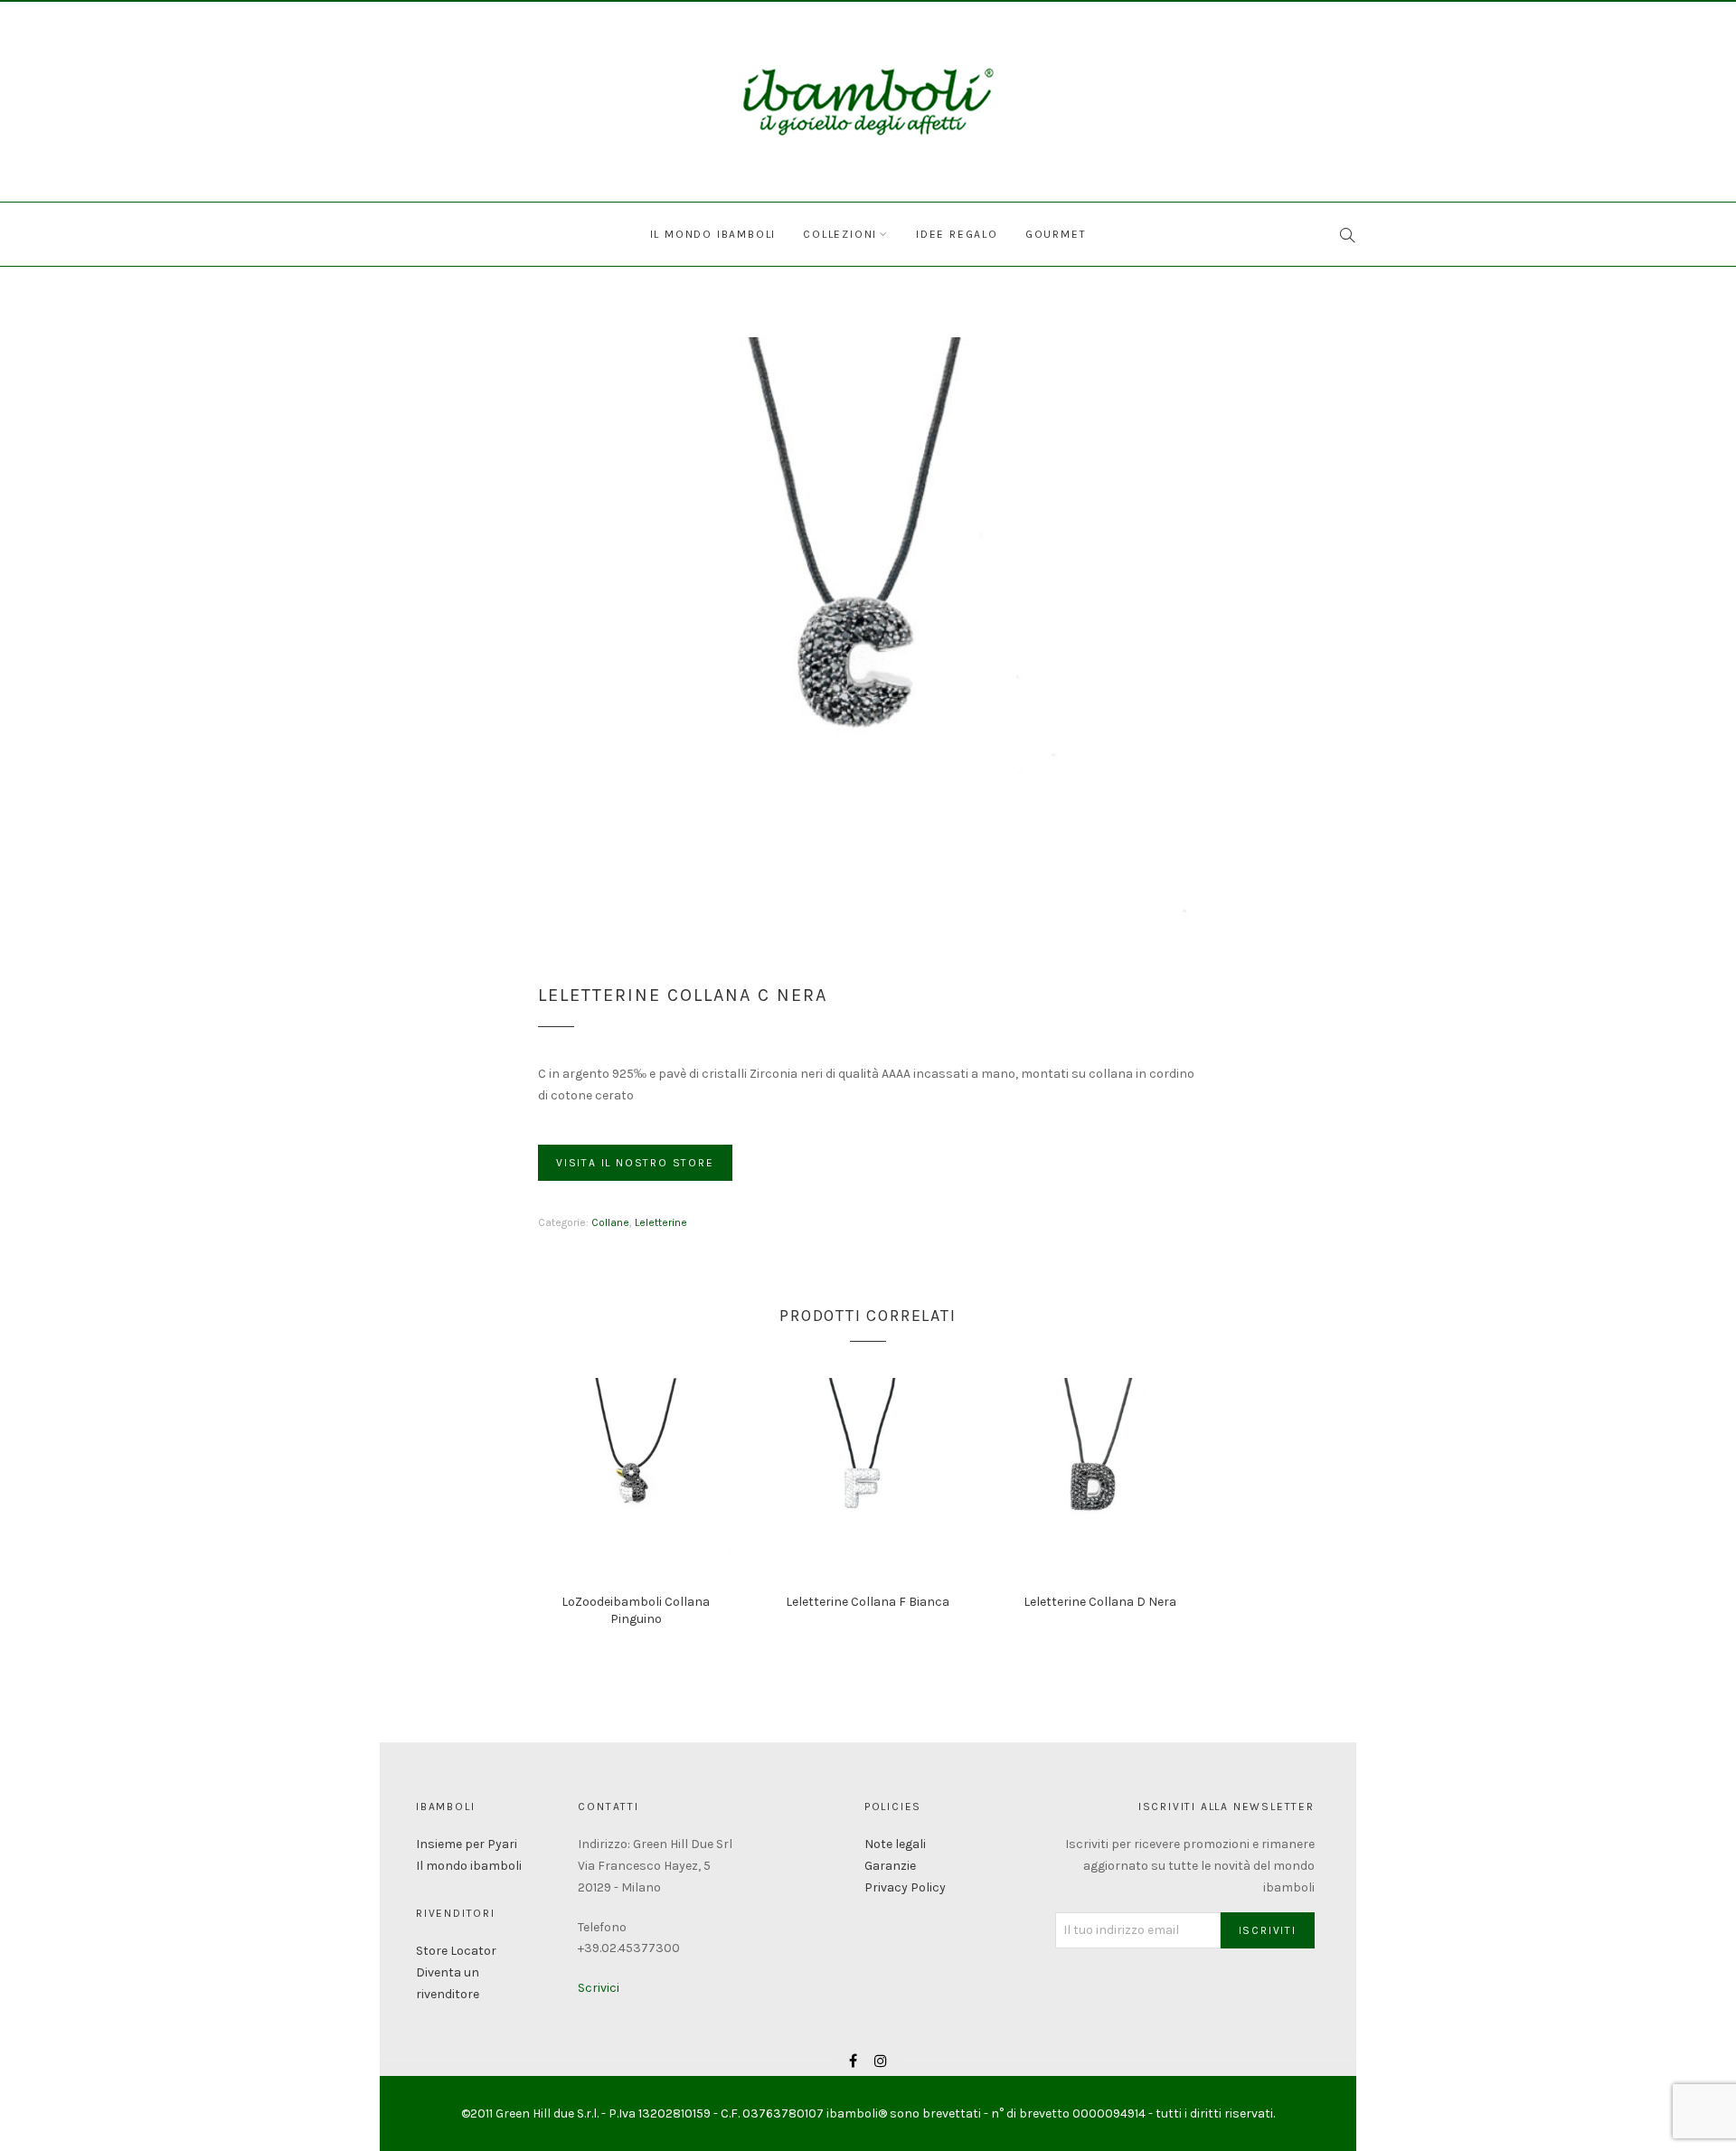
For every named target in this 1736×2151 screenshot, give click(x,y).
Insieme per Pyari (467, 1844)
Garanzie (890, 1866)
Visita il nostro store (635, 1163)
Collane (610, 1222)
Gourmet (1056, 234)
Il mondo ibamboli (713, 234)
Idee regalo (957, 234)
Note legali (895, 1844)
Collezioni (840, 234)
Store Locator (456, 1951)
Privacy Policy (905, 1887)
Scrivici (599, 1988)
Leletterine (661, 1222)
